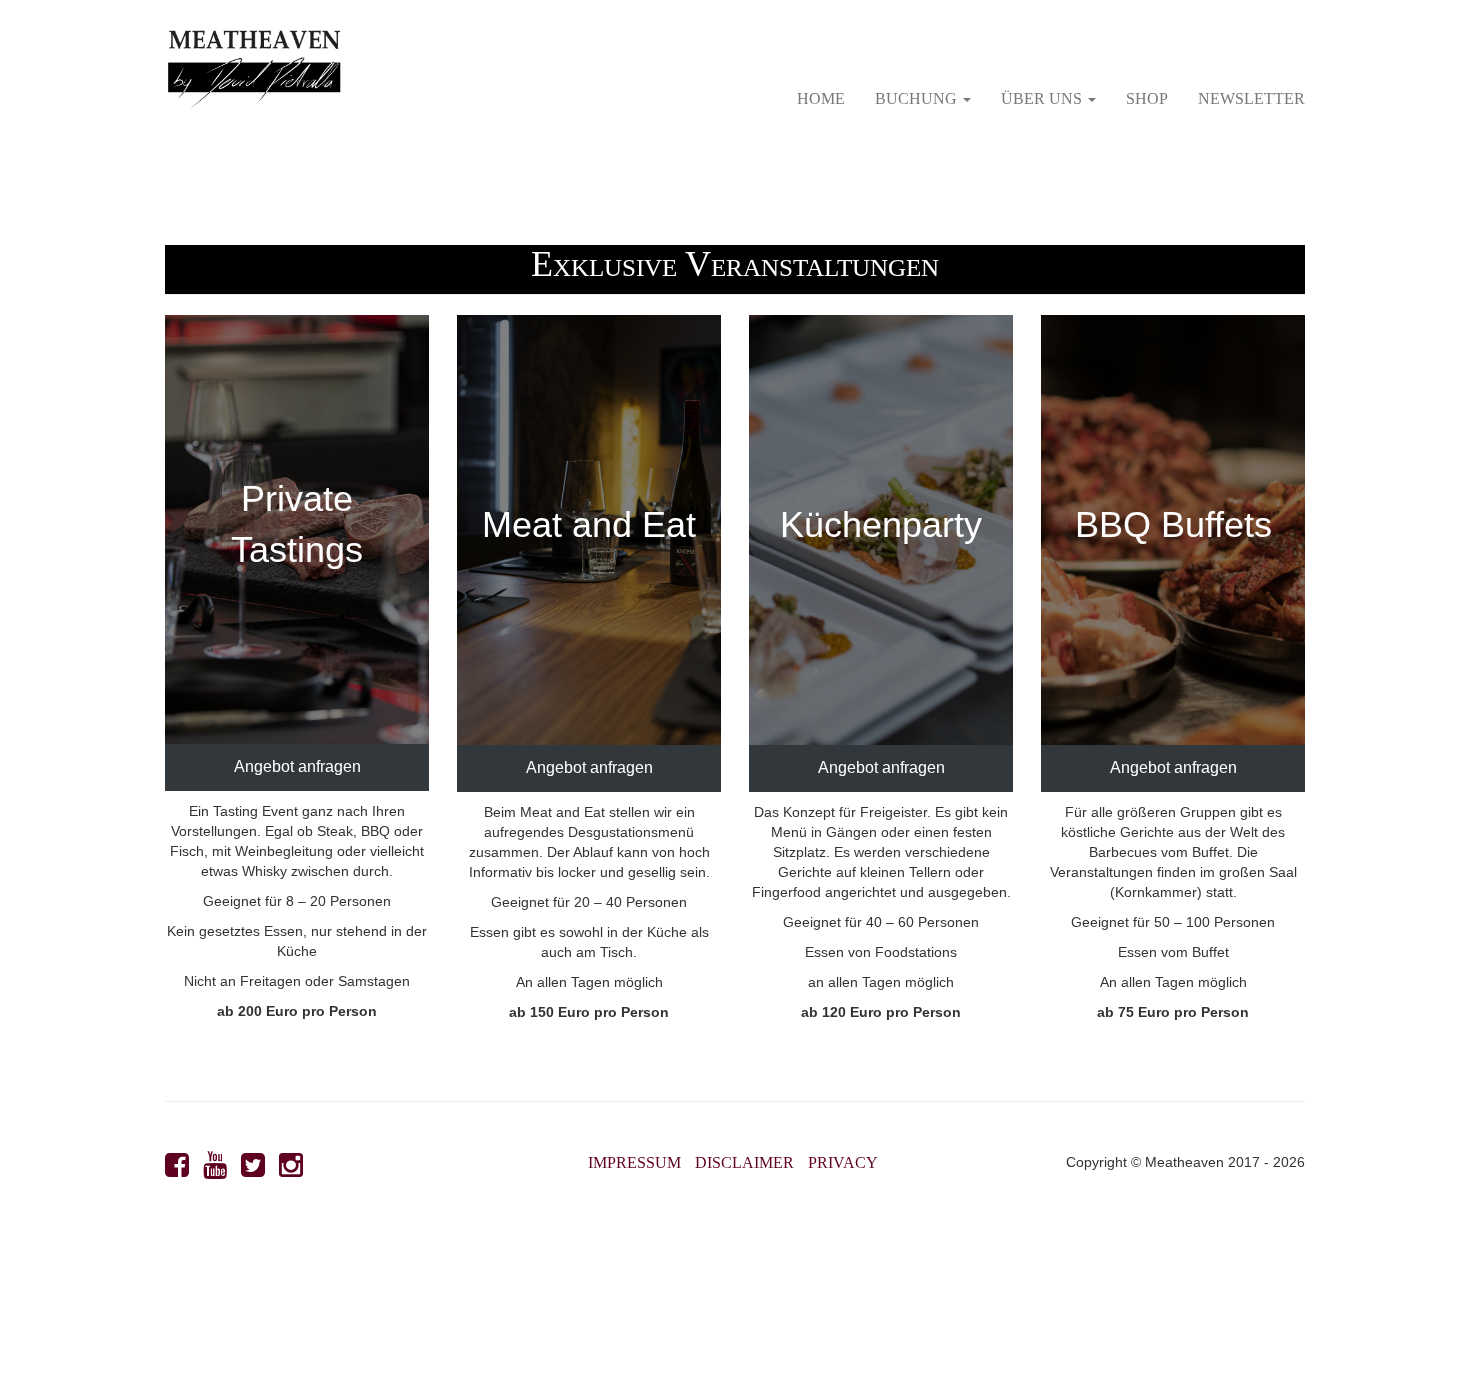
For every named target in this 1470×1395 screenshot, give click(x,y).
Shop (1147, 98)
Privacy (843, 1162)
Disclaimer (744, 1162)
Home (821, 98)
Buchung (918, 98)
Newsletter (1251, 98)
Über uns (1043, 98)
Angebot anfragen (297, 766)
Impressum (634, 1162)
